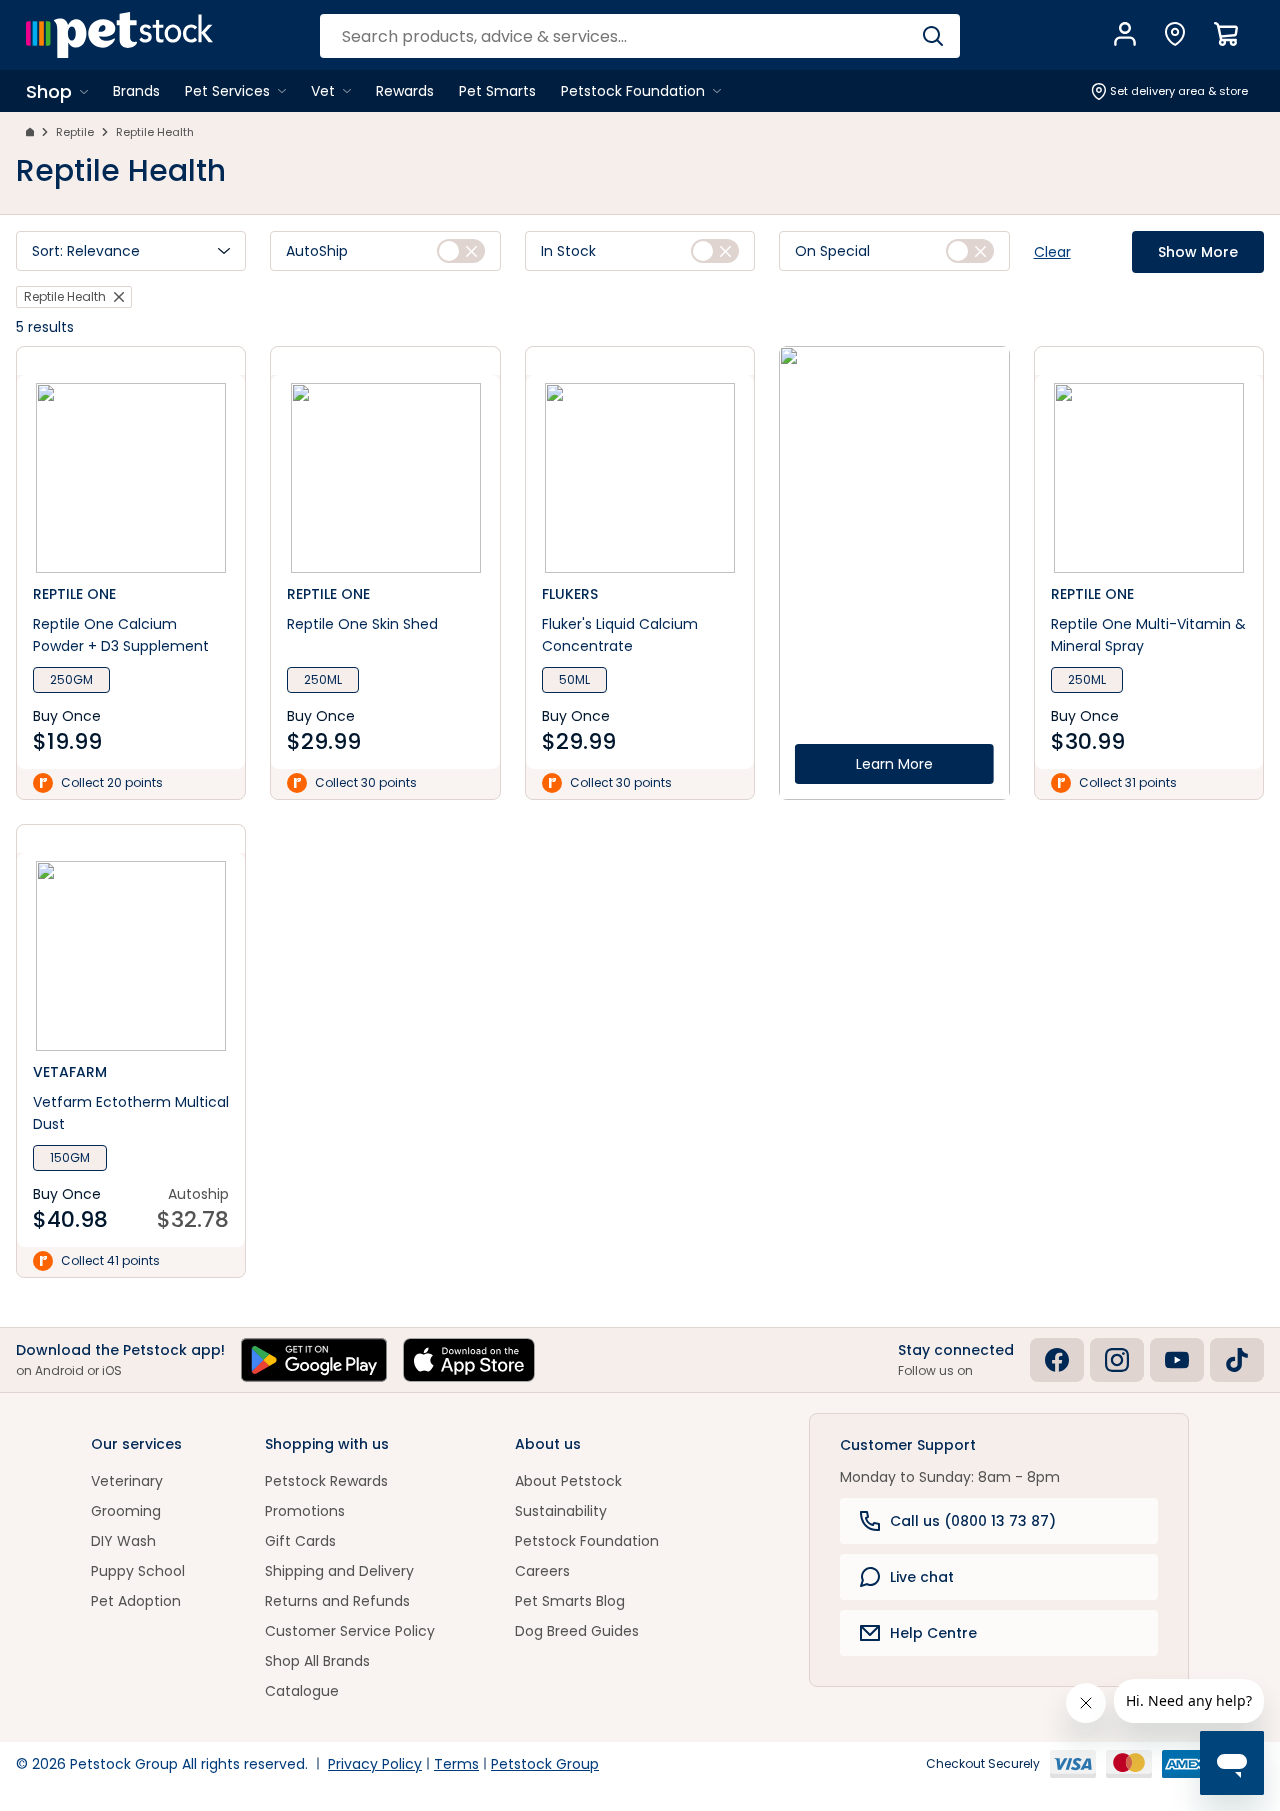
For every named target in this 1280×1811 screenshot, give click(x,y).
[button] (131, 251)
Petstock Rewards (326, 1481)
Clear (1052, 252)
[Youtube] (1177, 1360)
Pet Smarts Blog (570, 1601)
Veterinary (127, 1481)
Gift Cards (300, 1541)
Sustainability (561, 1511)
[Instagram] (1117, 1360)
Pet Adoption (136, 1601)
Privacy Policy (375, 1764)
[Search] (932, 36)
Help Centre (933, 1633)
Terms (456, 1764)
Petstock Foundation (587, 1541)
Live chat (922, 1577)
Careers (542, 1571)
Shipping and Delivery (339, 1571)
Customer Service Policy (350, 1631)
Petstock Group (545, 1764)
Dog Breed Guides (577, 1631)
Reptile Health (155, 132)
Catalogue (302, 1691)
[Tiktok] (1237, 1360)
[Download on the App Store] (469, 1360)
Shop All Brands (317, 1661)
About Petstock (568, 1481)
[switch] (461, 251)
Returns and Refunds (337, 1601)
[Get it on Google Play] (314, 1360)
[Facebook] (1057, 1360)
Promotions (305, 1511)
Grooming (126, 1511)
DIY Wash (123, 1541)
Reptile (75, 132)
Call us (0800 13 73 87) (973, 1521)
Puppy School (138, 1571)
